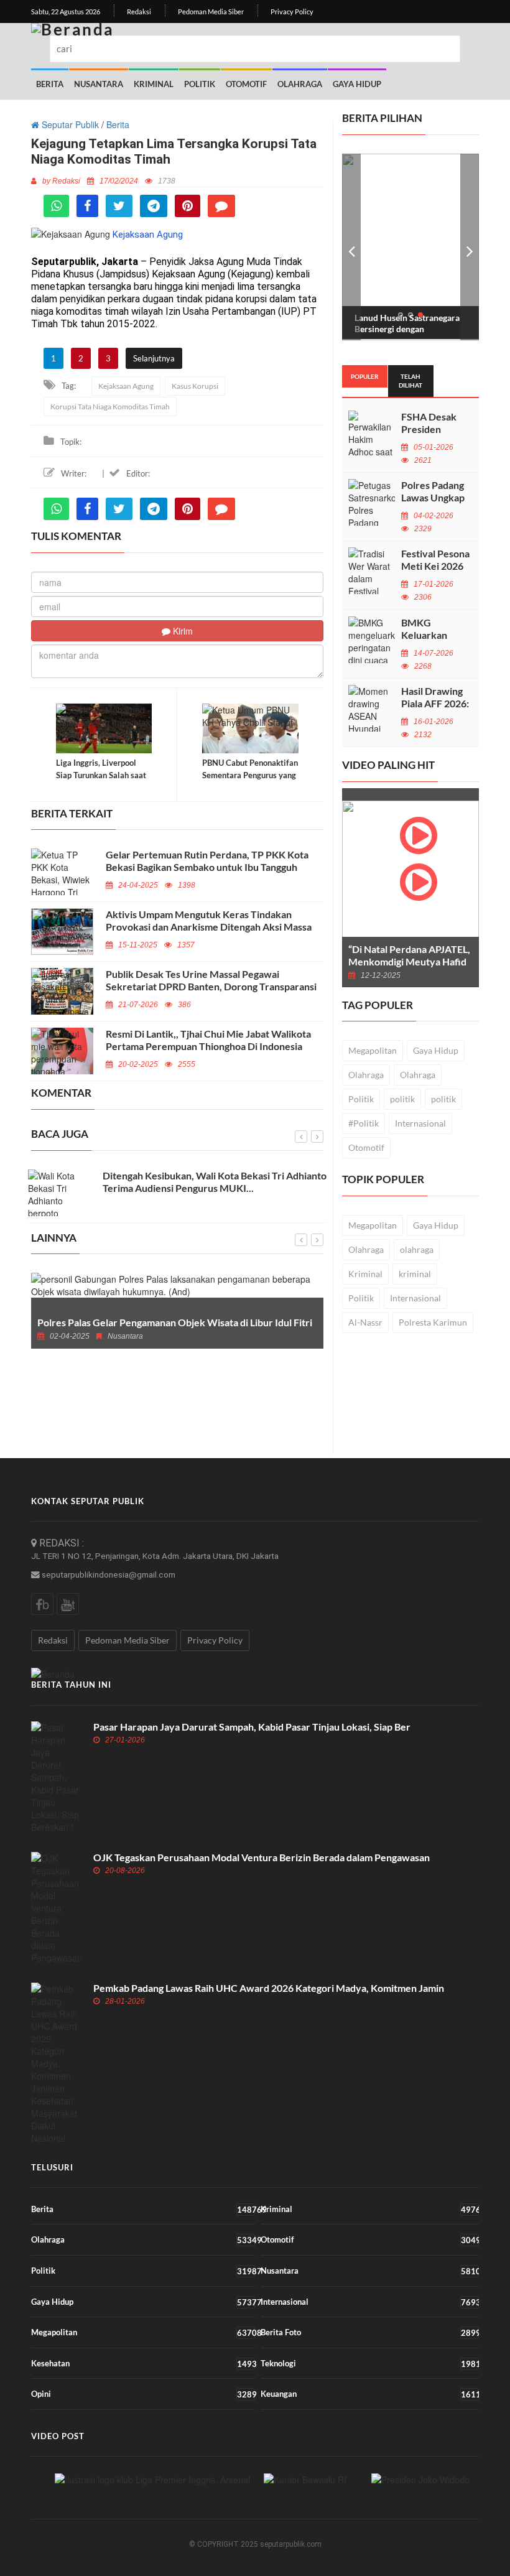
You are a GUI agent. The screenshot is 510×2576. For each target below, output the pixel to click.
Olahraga (300, 84)
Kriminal (154, 84)
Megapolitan (373, 1050)
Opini (143, 2394)
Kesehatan (143, 2364)
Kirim (182, 631)
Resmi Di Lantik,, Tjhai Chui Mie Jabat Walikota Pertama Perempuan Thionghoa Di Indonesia (208, 1040)
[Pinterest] (188, 206)
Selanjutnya (154, 358)
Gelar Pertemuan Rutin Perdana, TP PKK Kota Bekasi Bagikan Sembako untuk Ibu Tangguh (207, 861)
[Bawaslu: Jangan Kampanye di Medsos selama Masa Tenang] (305, 2479)
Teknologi (370, 2364)
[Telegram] (154, 206)
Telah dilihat (410, 381)
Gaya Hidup (357, 84)
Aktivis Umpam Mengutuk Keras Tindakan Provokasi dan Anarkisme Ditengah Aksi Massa (209, 920)
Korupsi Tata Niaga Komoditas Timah (110, 407)
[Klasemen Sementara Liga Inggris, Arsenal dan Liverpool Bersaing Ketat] (152, 2479)
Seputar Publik (69, 124)
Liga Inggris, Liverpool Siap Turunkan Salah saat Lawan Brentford (101, 775)
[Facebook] (87, 206)
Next (470, 247)
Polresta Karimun (433, 1322)
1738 (167, 181)
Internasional (420, 1123)
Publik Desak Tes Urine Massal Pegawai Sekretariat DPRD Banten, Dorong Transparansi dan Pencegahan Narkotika (211, 986)
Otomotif (246, 84)
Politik (200, 84)
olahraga (417, 1249)
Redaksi (139, 12)
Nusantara (99, 84)
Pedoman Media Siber (211, 12)
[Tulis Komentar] (221, 206)
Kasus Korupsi (195, 386)
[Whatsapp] (56, 206)
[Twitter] (119, 206)
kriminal (415, 1274)
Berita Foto (370, 2332)
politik (402, 1099)
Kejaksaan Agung (126, 386)
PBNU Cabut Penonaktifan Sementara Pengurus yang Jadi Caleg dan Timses (250, 775)
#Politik (364, 1123)
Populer (365, 376)
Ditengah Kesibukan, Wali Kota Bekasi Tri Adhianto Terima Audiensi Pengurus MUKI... (215, 1182)
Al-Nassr (365, 1322)
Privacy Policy (292, 12)
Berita (50, 84)
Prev (351, 247)
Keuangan (370, 2394)
